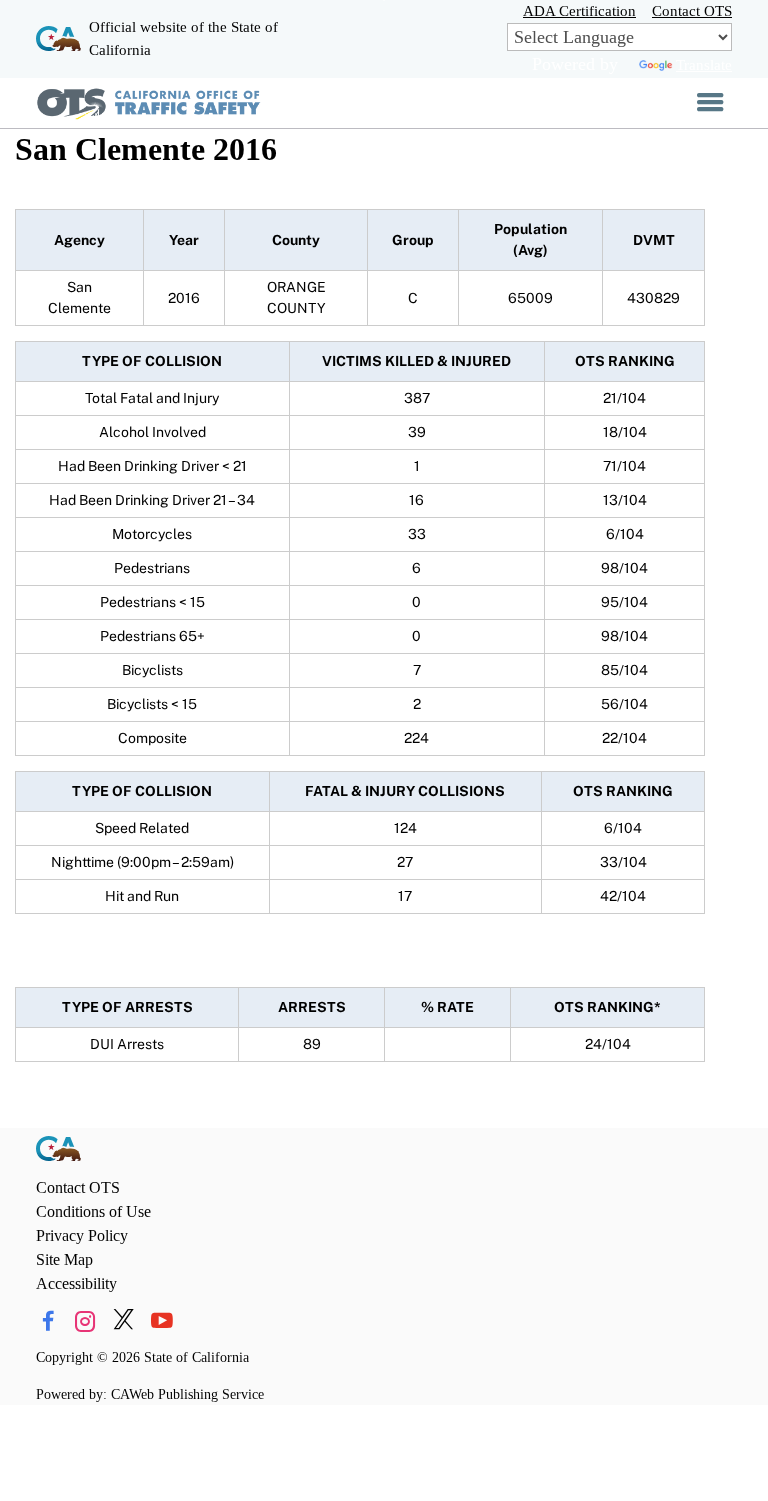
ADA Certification (579, 10)
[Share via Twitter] (123, 1321)
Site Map (64, 1259)
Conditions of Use (93, 1211)
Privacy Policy (82, 1235)
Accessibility (76, 1283)
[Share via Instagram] (85, 1321)
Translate (704, 64)
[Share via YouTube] (161, 1321)
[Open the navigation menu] (710, 103)
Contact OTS (692, 10)
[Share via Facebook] (47, 1321)
